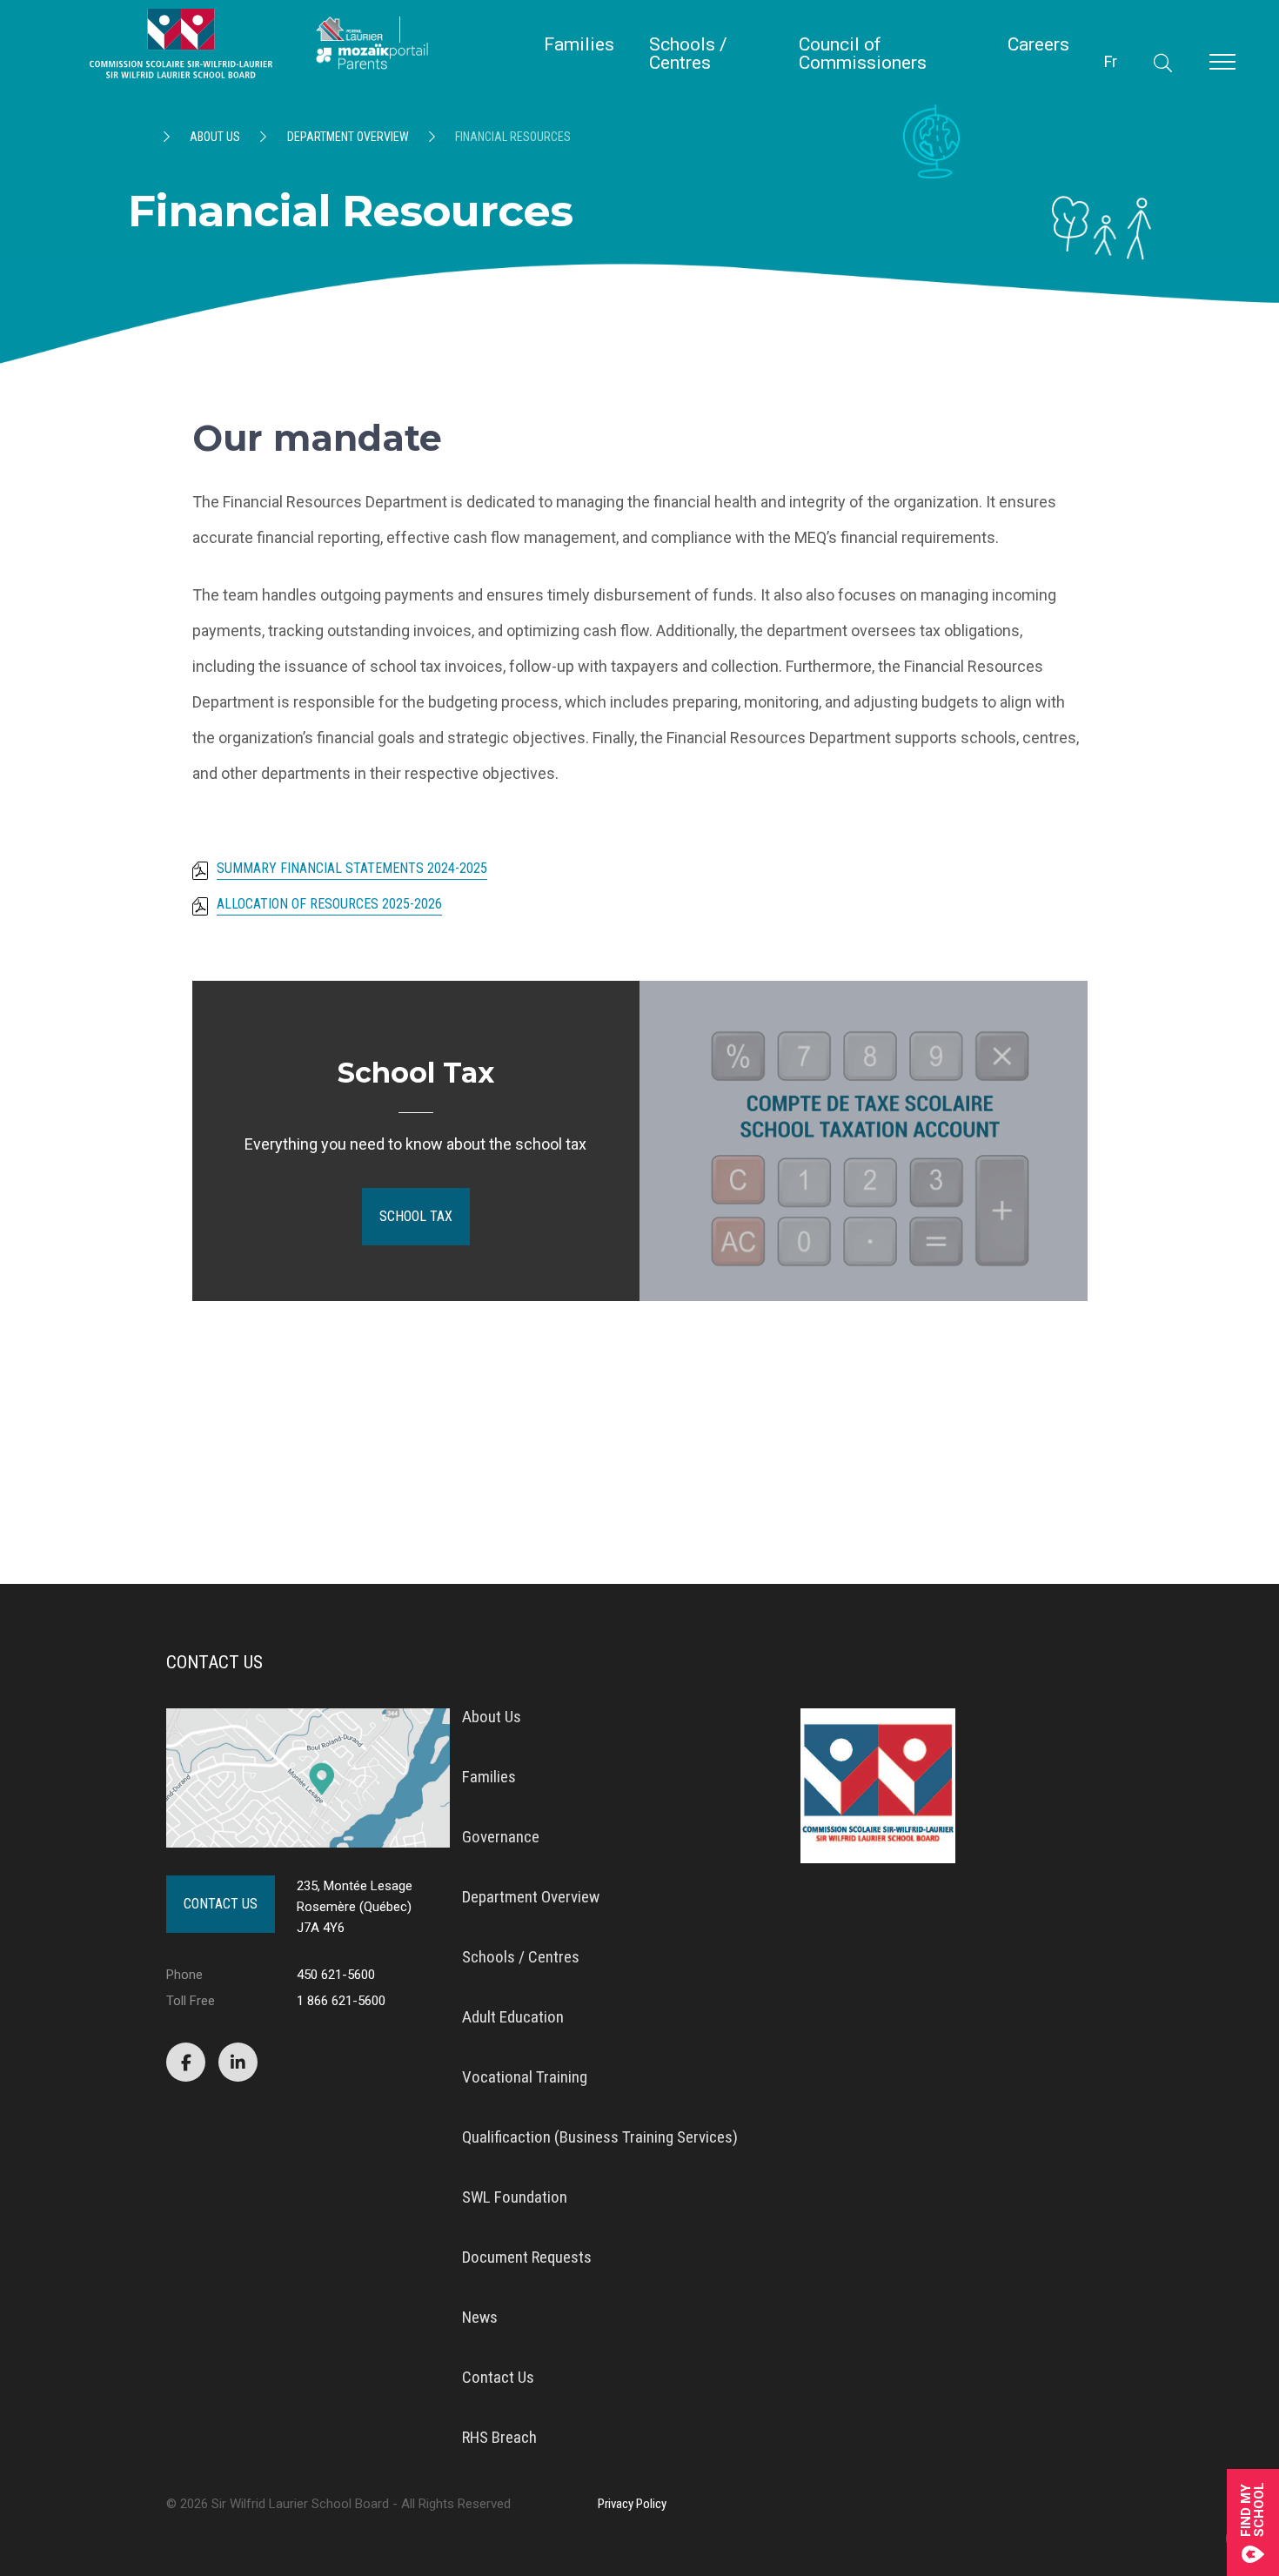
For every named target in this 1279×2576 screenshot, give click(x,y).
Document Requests (527, 2257)
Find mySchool (1253, 2509)
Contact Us (221, 1904)
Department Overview (348, 137)
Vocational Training (525, 2077)
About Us (215, 137)
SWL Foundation (515, 2197)
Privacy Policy (632, 2504)
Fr (1111, 61)
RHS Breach (499, 2437)
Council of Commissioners (863, 54)
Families (579, 45)
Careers (1038, 45)
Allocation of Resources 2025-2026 (329, 905)
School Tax (416, 1216)
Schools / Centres (688, 54)
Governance (501, 1837)
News (480, 2317)
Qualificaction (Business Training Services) (600, 2137)
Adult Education (513, 2017)
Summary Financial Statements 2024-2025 (352, 869)
